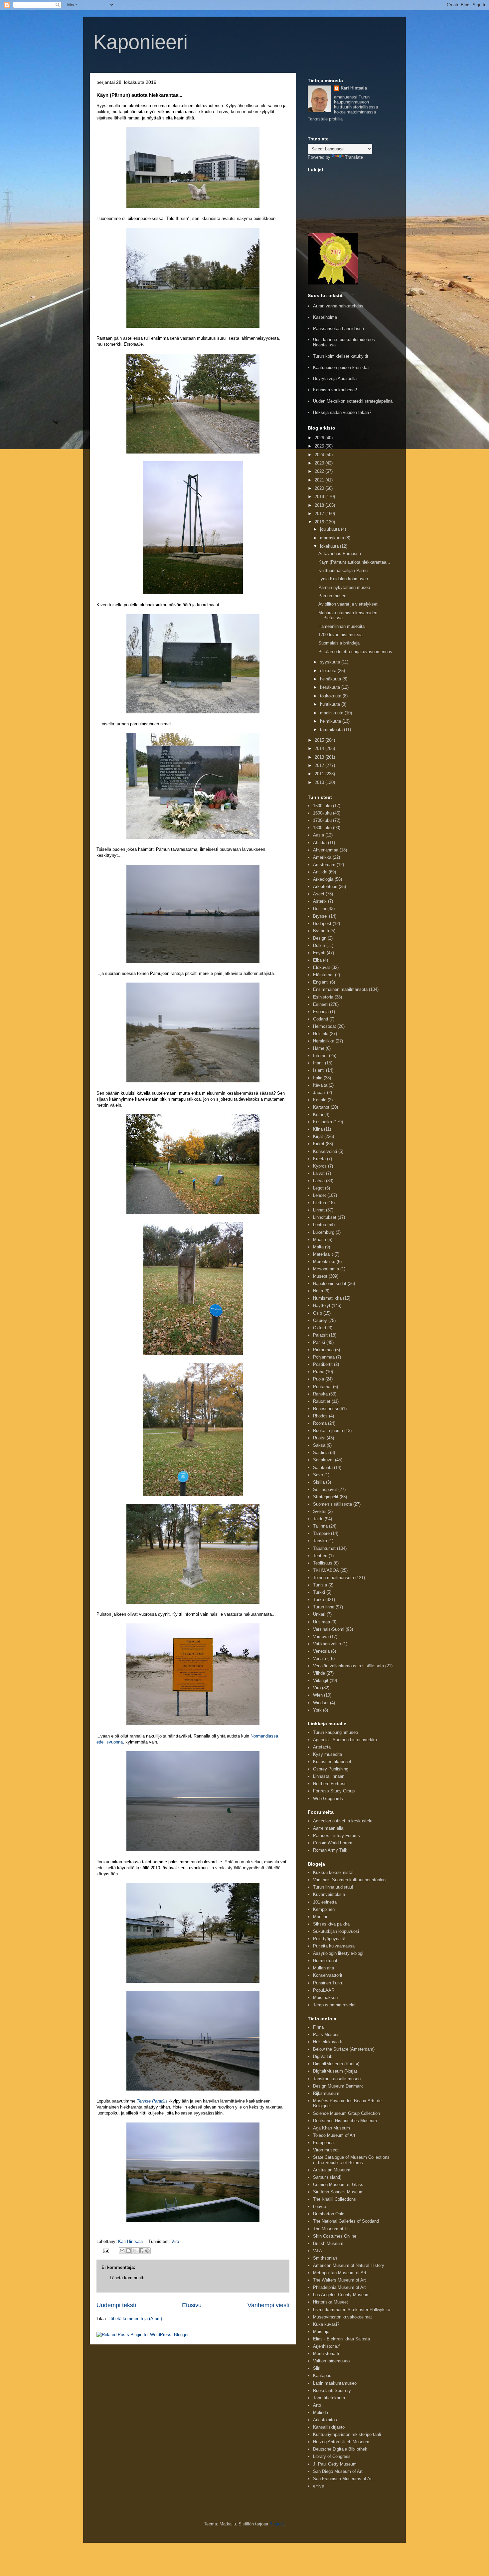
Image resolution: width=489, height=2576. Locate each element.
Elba (317, 960)
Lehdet (320, 1195)
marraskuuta (333, 538)
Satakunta (323, 1468)
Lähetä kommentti (127, 2278)
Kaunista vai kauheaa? (335, 390)
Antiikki (320, 872)
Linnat (319, 1210)
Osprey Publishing (331, 1769)
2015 (320, 740)
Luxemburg (324, 1232)
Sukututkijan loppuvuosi (336, 1931)
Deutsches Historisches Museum (345, 2121)
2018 (320, 505)
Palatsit (320, 1335)
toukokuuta (331, 696)
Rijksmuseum (326, 2093)
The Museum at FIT (332, 2229)
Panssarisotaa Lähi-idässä (338, 329)
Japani (319, 1093)
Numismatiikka (327, 1298)
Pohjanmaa (324, 1357)
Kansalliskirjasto (329, 2427)
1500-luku (322, 806)
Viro (175, 2241)
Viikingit (321, 1680)
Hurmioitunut (325, 1961)
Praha (319, 1372)
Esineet (320, 1004)
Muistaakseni (326, 1998)
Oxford (320, 1328)
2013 (320, 757)
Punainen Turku (328, 1983)
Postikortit (323, 1364)
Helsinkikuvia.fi (328, 2042)
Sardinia (321, 1453)
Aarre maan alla (328, 1828)
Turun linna (324, 1607)
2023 (320, 463)
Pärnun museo (332, 596)
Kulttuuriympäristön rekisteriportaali (347, 2434)
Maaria (320, 1240)
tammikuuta (332, 730)
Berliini (320, 909)
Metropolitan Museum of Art (340, 2273)
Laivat (319, 1173)
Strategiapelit (326, 1497)
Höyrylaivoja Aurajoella (335, 378)
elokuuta (329, 671)
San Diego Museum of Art (338, 2471)
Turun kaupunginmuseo (335, 1732)
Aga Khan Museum (331, 2128)
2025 (320, 446)
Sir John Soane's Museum (338, 2192)
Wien (318, 1695)
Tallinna (320, 1526)
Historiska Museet (330, 2302)
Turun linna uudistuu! (333, 1887)
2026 (320, 438)
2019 (320, 497)
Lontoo (320, 1225)
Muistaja (321, 2332)
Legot (318, 1188)
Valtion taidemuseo (331, 2361)
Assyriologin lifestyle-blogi (338, 1953)
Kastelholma (325, 317)
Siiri (317, 2368)
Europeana (323, 2143)
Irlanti (318, 1063)
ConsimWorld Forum (333, 1843)
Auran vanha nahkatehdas (338, 306)
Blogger (277, 2524)
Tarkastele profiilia (325, 119)
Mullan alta (324, 1968)
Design (320, 938)
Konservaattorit (328, 1975)
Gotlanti (321, 1019)
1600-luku (322, 813)
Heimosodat (325, 1026)
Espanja (321, 1012)
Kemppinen (324, 1909)
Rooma (320, 1423)
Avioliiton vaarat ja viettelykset (348, 604)
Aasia (319, 835)
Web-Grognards (328, 1799)
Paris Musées (326, 2034)
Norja (318, 1291)
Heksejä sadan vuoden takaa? (342, 412)
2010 (320, 782)
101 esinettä (325, 1902)
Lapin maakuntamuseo (335, 2383)
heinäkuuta (331, 679)
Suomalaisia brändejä (339, 643)
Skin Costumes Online (335, 2236)
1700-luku (322, 820)
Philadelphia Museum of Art (339, 2287)
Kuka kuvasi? (326, 2324)
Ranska (320, 1394)
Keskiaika (323, 1122)
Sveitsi (320, 1511)
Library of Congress (332, 2456)
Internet (320, 1056)
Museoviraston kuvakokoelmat (342, 2317)
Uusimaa (322, 1622)
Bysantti (321, 931)
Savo (318, 1475)
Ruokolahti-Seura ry (332, 2391)
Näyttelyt (322, 1305)
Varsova (321, 1637)
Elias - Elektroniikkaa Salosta (341, 2339)
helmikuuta (331, 721)
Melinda (321, 2412)
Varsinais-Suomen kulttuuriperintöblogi (350, 1880)
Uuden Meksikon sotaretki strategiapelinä (353, 401)
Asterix (320, 901)
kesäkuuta (331, 687)
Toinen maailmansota (333, 1578)
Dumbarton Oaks (329, 2214)
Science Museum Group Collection (346, 2113)
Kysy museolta (327, 1754)
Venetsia (321, 1651)
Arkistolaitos (325, 2420)
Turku (319, 1600)
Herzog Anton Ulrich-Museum (341, 2442)
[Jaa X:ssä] (135, 2251)
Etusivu (192, 2305)
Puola (319, 1379)
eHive (319, 2486)
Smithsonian (325, 2258)
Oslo (318, 1313)
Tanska (320, 1541)
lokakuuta (330, 546)
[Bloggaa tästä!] (128, 2251)
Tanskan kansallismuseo (337, 2079)
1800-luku (322, 828)
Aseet (319, 894)
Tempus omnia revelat (334, 2005)
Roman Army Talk (330, 1850)
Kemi (318, 1114)
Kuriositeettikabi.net (332, 1762)
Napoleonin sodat (330, 1284)
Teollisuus (323, 1563)
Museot (320, 1276)
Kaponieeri (140, 42)
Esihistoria (323, 997)
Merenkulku (324, 1262)
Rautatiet (322, 1401)
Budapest (322, 923)
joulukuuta (330, 529)
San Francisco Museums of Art (343, 2479)
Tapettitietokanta (329, 2398)
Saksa (319, 1445)
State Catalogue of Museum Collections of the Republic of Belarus (351, 2160)
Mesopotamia (326, 1269)
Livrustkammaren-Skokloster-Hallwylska (352, 2310)
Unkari (319, 1614)
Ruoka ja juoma (328, 1431)
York (317, 1710)
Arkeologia (323, 879)
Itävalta (320, 1085)
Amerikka (322, 857)
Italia (318, 1078)
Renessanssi (326, 1409)
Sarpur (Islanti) (327, 2177)
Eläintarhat (323, 975)
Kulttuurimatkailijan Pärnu (343, 570)
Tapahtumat (324, 1548)
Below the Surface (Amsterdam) (344, 2049)
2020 (320, 488)
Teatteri (320, 1556)
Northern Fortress (330, 1784)
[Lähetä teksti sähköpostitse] (106, 2250)
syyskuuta (331, 662)
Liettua (320, 1203)
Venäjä (320, 1658)
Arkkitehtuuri (325, 887)
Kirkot (319, 1144)
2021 (320, 480)
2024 (320, 455)
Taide (318, 1519)
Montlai (320, 1917)
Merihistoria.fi (326, 2354)
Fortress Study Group (334, 1791)
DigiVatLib (323, 2056)
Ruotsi (319, 1438)
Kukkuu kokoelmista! (333, 1872)
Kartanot (321, 1107)
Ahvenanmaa (326, 850)
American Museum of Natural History (349, 2265)
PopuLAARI (324, 1990)
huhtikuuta (331, 704)
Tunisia (320, 1585)
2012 (320, 765)
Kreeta (319, 1159)
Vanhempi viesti (268, 2305)
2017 (320, 514)
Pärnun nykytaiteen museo (344, 587)
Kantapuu (322, 2376)
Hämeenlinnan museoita (341, 626)
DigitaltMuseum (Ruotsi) (336, 2064)
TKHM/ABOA (326, 1570)
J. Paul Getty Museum (335, 2464)
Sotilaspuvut (325, 1489)
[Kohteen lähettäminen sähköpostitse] (122, 2251)
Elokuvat (322, 967)
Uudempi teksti (116, 2305)
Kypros (320, 1166)
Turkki (319, 1592)
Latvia (319, 1181)
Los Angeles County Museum (341, 2295)
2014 (320, 748)
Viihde (319, 1673)
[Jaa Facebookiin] (141, 2251)
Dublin (319, 945)
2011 (320, 774)
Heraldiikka (324, 1041)
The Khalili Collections (334, 2199)
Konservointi (325, 1151)
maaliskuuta (332, 713)
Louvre (320, 2207)
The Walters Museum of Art (339, 2280)
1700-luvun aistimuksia (340, 635)
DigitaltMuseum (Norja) (335, 2071)
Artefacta (322, 1747)
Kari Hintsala (354, 88)
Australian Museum (332, 2170)
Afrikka (320, 843)
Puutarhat (322, 1387)
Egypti (319, 953)
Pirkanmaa (323, 1350)
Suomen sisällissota (332, 1504)
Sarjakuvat (323, 1460)
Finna (318, 2027)
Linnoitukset (325, 1217)
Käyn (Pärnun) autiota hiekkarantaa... (354, 562)
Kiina (318, 1129)
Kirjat (318, 1136)
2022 (320, 471)
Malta (318, 1247)
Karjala (320, 1100)
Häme (319, 1048)
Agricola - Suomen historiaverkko (345, 1740)
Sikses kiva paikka (331, 1924)
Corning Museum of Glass (338, 2185)
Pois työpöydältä (329, 1939)
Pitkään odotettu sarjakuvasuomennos (355, 652)
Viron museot (326, 2150)
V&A (318, 2251)
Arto (317, 2405)
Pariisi (319, 1342)
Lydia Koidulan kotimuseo (343, 579)
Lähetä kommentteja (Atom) (135, 2319)
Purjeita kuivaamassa (334, 1946)
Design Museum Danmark (338, 2086)
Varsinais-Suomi (329, 1629)
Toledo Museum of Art (334, 2135)
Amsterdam (324, 865)
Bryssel (320, 916)
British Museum (328, 2243)
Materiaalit (323, 1254)
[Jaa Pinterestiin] (147, 2251)
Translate (354, 157)
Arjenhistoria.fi (327, 2346)
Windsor (321, 1703)
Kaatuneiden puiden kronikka (341, 368)
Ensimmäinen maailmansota (340, 989)
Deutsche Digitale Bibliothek (340, 2449)
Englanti (321, 982)
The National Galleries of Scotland (346, 2221)
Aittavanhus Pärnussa (340, 553)
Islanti (319, 1070)
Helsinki (321, 1034)
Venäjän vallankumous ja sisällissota (348, 1666)
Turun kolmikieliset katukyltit (341, 356)
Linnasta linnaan (329, 1776)
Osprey (320, 1320)
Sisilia (319, 1482)
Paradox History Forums (336, 1836)
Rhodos (320, 1416)
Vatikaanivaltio (327, 1644)
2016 (320, 522)
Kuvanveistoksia (329, 1894)
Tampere (321, 1533)
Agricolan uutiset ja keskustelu (343, 1821)
